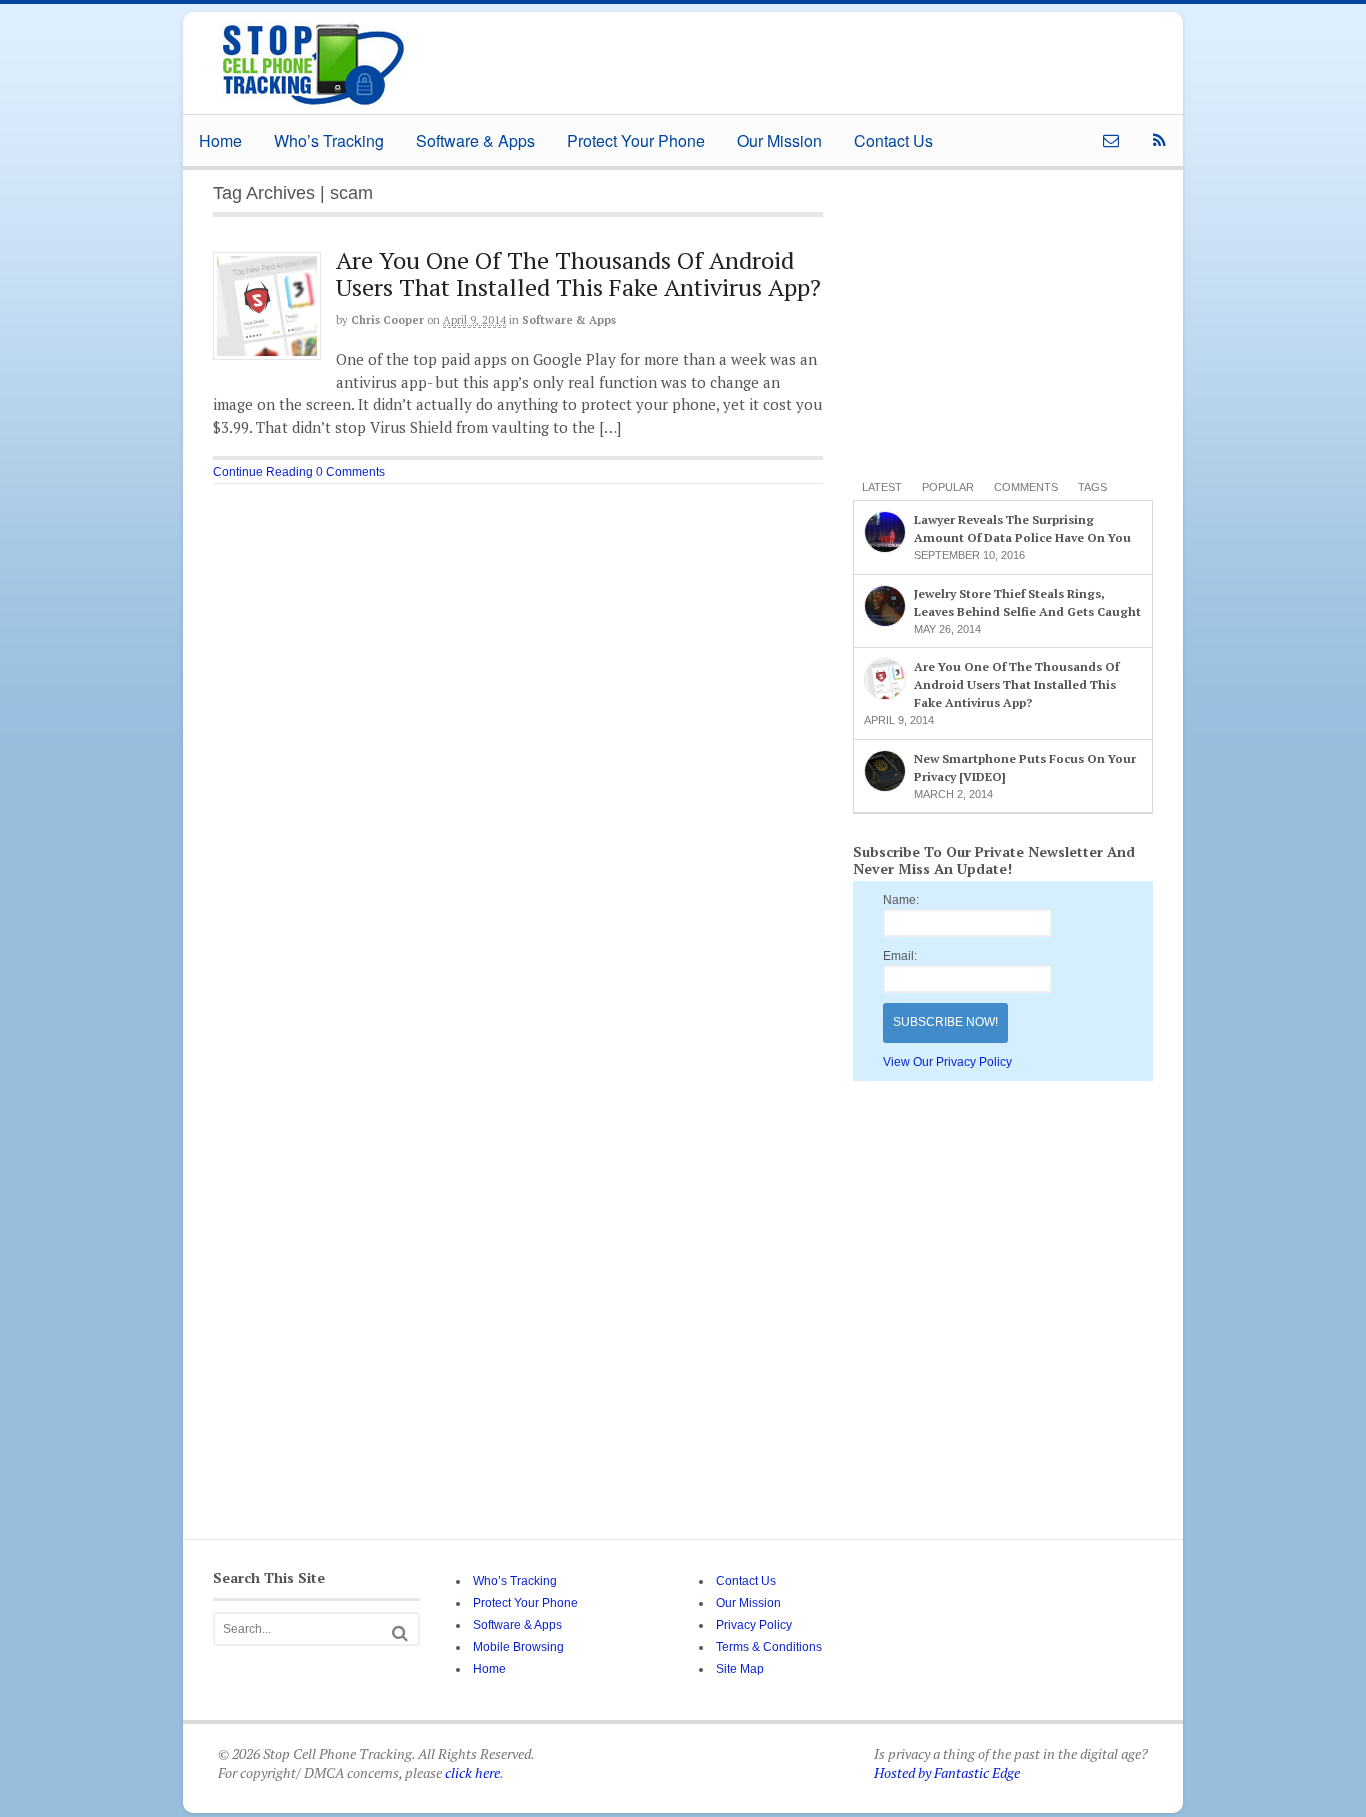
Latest (882, 487)
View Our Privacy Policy (947, 1062)
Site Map (740, 1669)
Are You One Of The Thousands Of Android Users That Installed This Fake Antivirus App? (578, 273)
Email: (900, 956)
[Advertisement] (777, 57)
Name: (901, 900)
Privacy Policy (754, 1625)
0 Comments (350, 472)
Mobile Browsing (518, 1647)
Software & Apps (475, 140)
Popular (948, 487)
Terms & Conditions (769, 1647)
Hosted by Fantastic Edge (947, 1772)
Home (220, 140)
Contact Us (893, 140)
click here (472, 1772)
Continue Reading (263, 472)
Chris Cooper (387, 320)
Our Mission (779, 140)
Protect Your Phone (636, 140)
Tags (1092, 487)
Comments (1026, 487)
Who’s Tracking (329, 140)
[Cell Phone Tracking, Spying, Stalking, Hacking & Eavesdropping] (313, 105)
